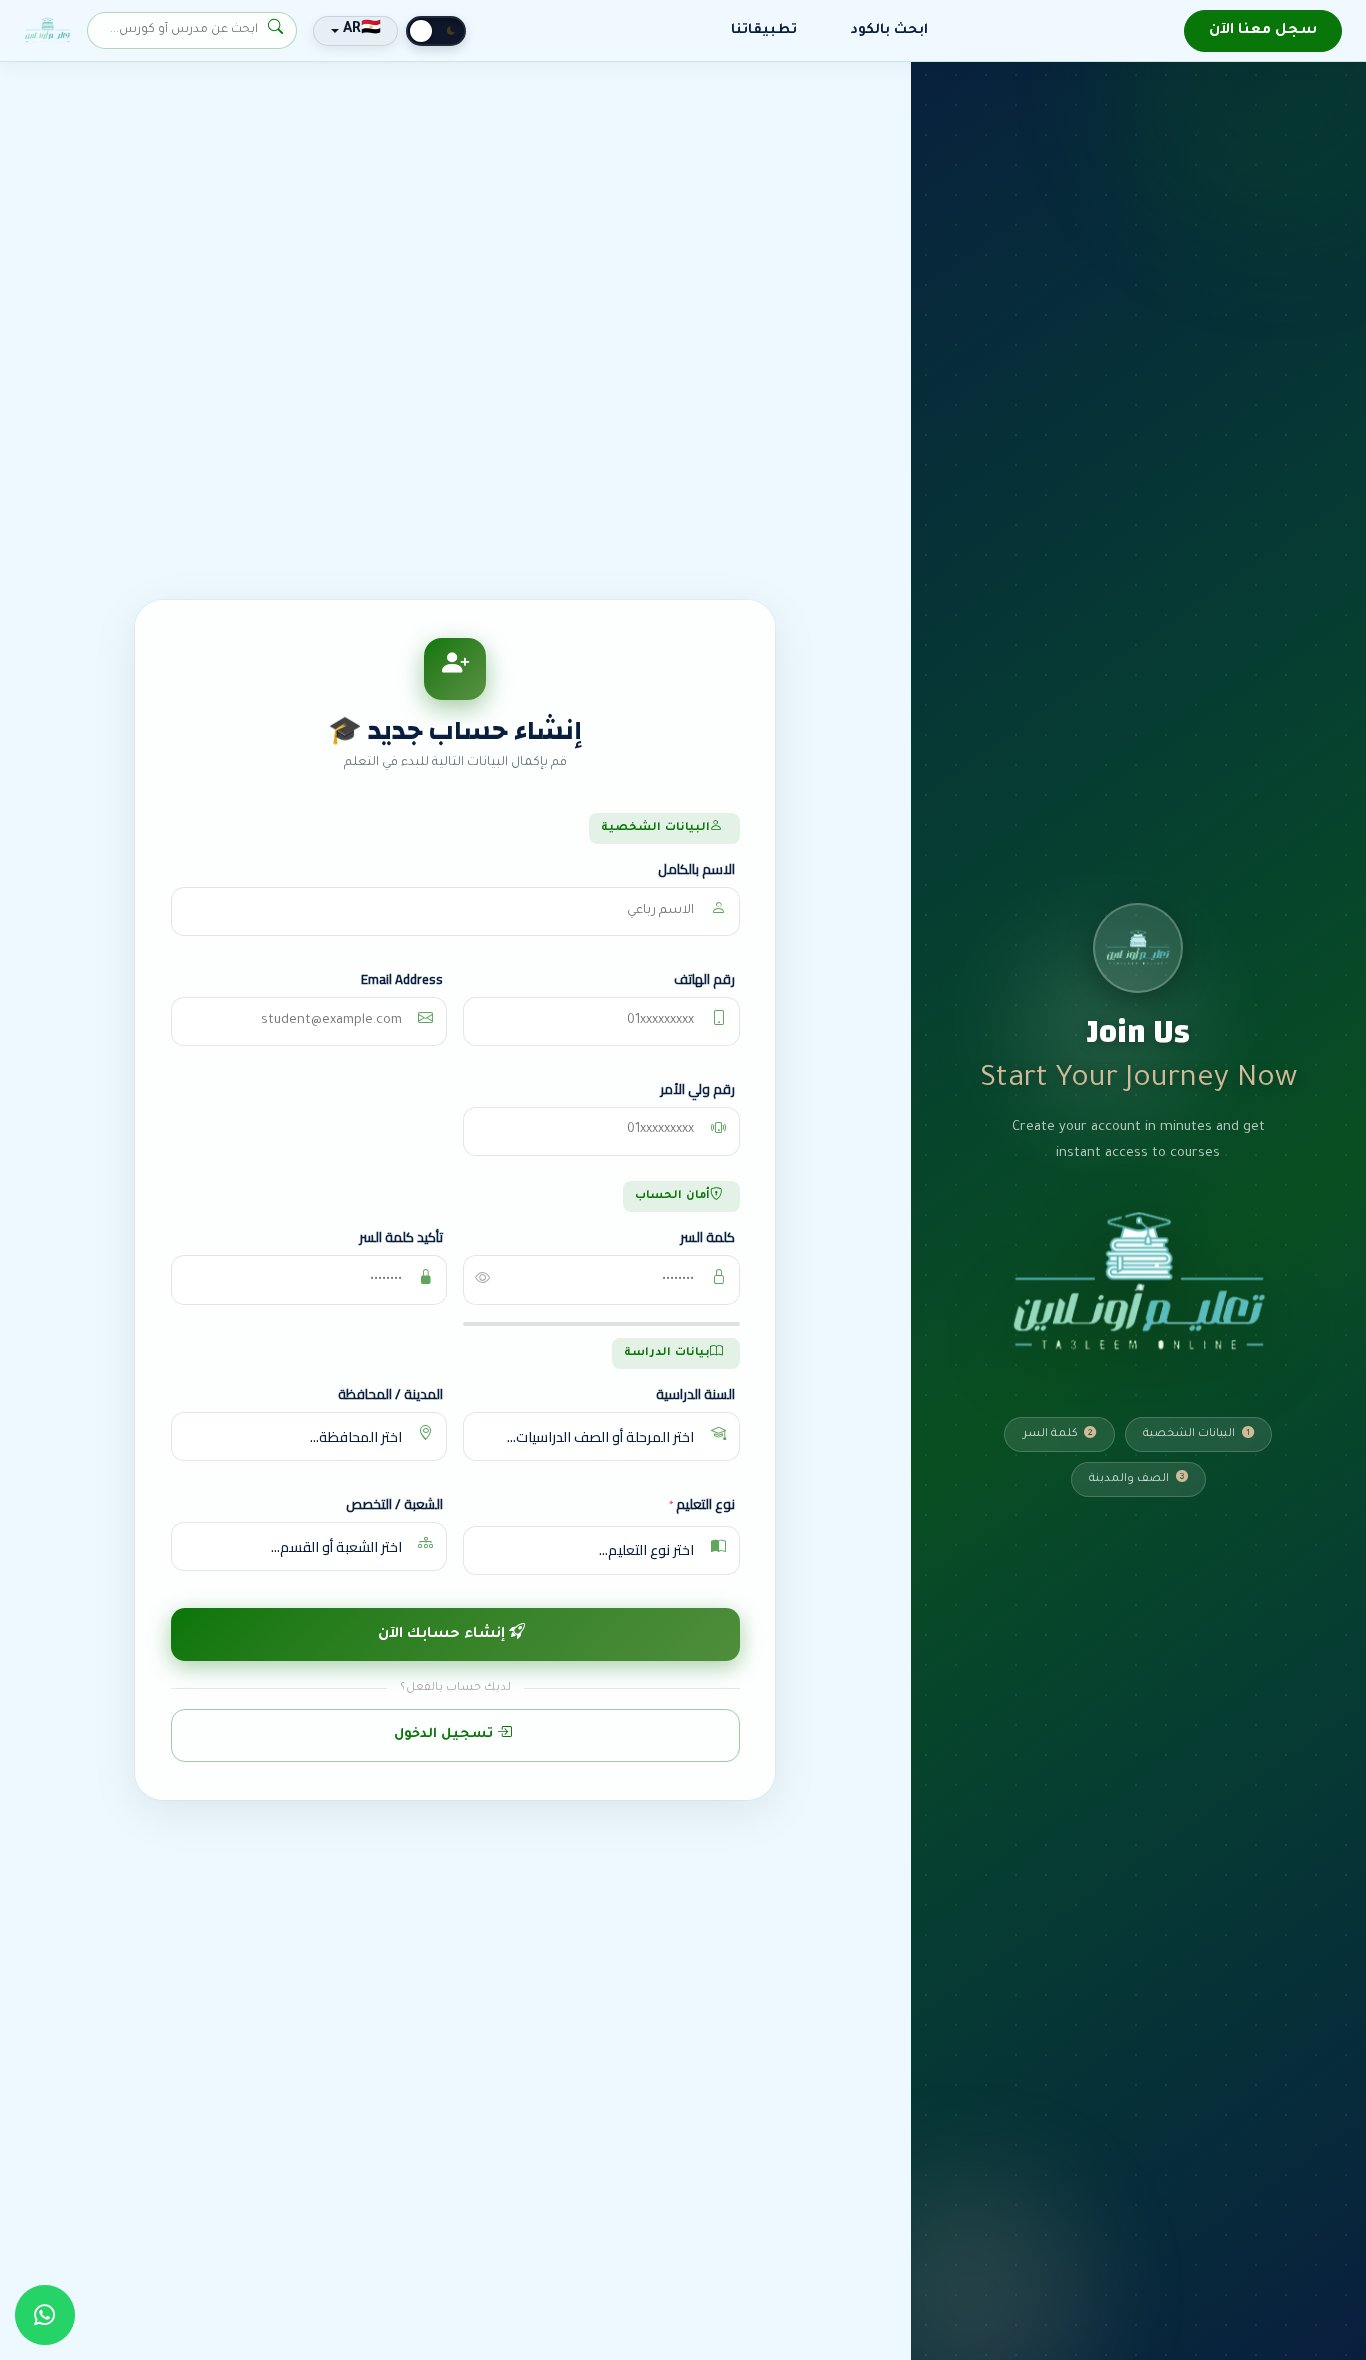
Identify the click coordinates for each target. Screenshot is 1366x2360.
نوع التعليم (702, 1506)
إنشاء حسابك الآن (443, 1635)
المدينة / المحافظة (390, 1395)
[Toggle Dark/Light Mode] (436, 31)
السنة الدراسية (695, 1395)
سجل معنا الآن (1263, 31)
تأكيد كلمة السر (401, 1238)
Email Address (402, 980)
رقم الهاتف (704, 980)
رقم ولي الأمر (697, 1089)
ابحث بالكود (889, 30)
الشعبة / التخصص (394, 1505)
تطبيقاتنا (764, 30)
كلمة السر (707, 1238)
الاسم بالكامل (696, 870)
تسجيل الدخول (445, 1735)
